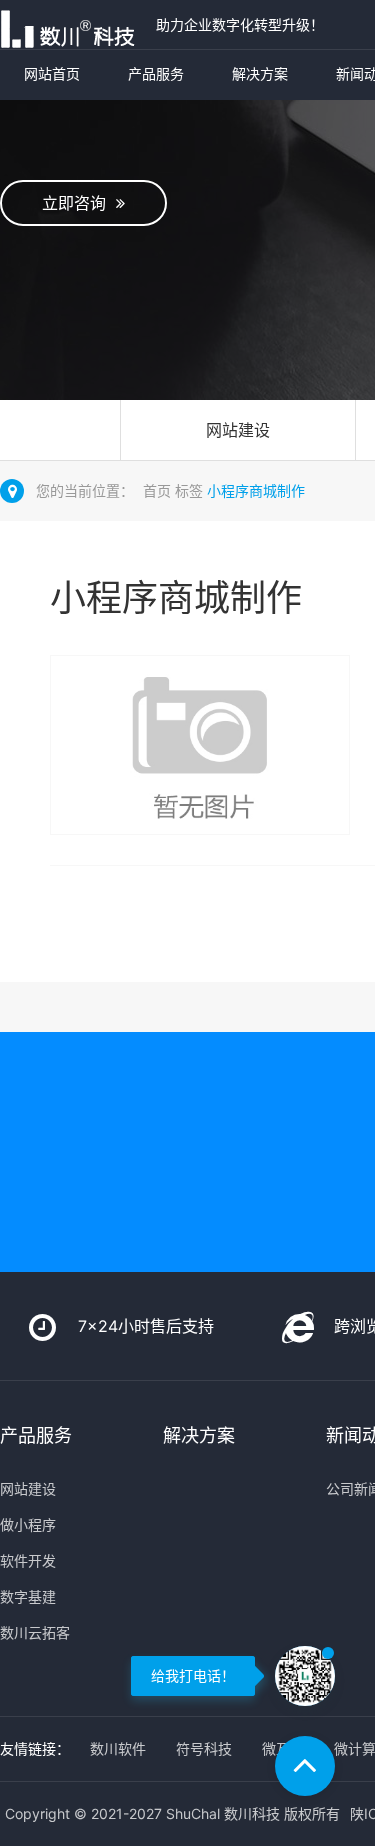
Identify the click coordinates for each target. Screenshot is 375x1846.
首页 (157, 490)
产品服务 (156, 73)
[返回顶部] (305, 1766)
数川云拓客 (35, 1632)
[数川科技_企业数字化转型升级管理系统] (73, 24)
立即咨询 (79, 203)
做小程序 (28, 1524)
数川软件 (118, 1748)
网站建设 (238, 430)
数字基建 (28, 1596)
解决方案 (260, 73)
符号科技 (204, 1748)
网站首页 (52, 73)
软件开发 (28, 1560)
